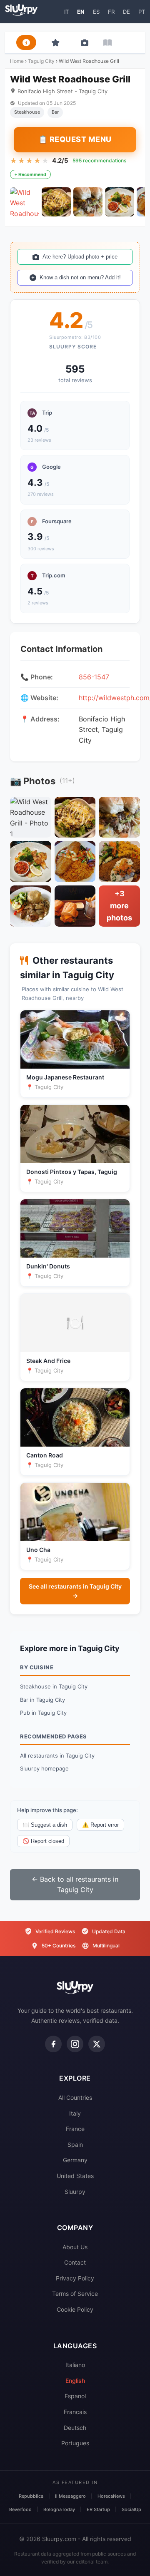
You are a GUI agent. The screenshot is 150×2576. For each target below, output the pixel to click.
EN (81, 12)
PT (142, 12)
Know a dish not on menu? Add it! (80, 277)
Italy (75, 2113)
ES (96, 12)
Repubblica (31, 2496)
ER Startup (98, 2509)
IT (66, 12)
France (75, 2129)
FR (111, 12)
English (75, 2381)
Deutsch (75, 2428)
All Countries (75, 2097)
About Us (75, 2247)
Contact (75, 2262)
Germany (75, 2160)
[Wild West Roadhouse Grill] (25, 202)
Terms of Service (75, 2294)
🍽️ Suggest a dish (45, 1825)
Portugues (75, 2443)
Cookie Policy (75, 2309)
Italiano (75, 2365)
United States (75, 2176)
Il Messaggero (70, 2496)
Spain (75, 2145)
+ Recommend (30, 174)
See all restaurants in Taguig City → (75, 1591)
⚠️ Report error (100, 1825)
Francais (75, 2412)
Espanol (75, 2396)
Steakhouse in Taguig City (54, 1686)
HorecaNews (111, 2496)
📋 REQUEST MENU (75, 139)
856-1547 (94, 677)
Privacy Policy (75, 2278)
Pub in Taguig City (43, 1713)
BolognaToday (59, 2509)
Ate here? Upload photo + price (80, 257)
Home (17, 61)
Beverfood (20, 2509)
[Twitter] (97, 2044)
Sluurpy (75, 2192)
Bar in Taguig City (42, 1700)
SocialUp (131, 2509)
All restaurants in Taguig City (57, 1755)
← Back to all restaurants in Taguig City (75, 1885)
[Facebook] (53, 2044)
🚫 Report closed (43, 1841)
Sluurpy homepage (44, 1768)
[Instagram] (75, 2044)
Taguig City (41, 61)
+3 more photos (119, 906)
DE (126, 12)
